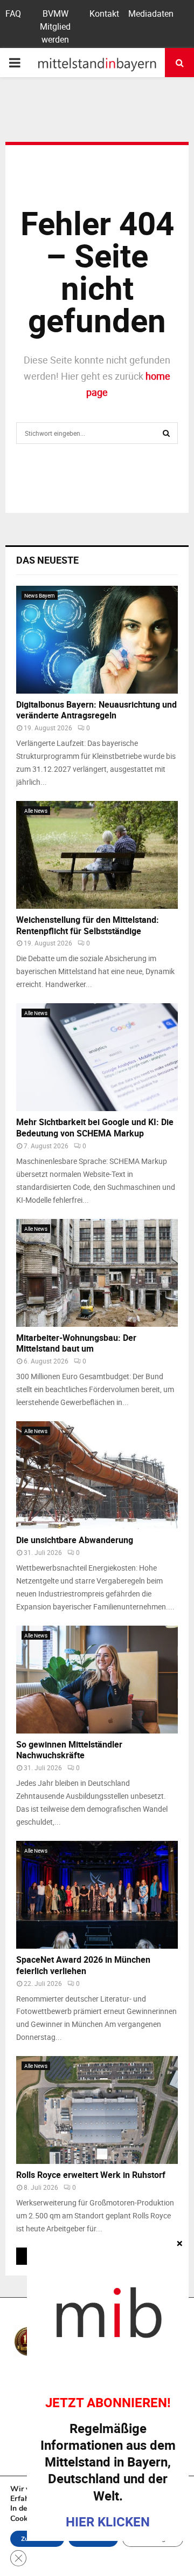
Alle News (36, 811)
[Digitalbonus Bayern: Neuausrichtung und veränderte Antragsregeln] (97, 640)
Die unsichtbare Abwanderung (75, 1540)
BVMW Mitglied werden (55, 26)
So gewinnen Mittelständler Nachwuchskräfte (69, 1750)
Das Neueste (47, 560)
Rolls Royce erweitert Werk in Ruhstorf (91, 2175)
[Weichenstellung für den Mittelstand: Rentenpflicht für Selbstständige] (97, 855)
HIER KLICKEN (108, 2522)
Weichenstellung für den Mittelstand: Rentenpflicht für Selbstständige (88, 925)
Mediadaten (151, 13)
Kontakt (104, 13)
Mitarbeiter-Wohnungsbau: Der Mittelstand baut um (76, 1343)
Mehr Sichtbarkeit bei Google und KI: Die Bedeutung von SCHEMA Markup (95, 1128)
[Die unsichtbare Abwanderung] (97, 1475)
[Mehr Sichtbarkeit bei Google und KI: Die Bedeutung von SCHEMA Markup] (97, 1057)
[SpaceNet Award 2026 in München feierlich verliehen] (97, 1895)
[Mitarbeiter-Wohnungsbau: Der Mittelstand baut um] (97, 1273)
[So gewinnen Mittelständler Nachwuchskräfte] (97, 1680)
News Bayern (40, 595)
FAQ (13, 13)
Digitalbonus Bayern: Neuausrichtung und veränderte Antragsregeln (96, 710)
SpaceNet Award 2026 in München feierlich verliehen (83, 1965)
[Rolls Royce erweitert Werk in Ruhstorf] (97, 2110)
